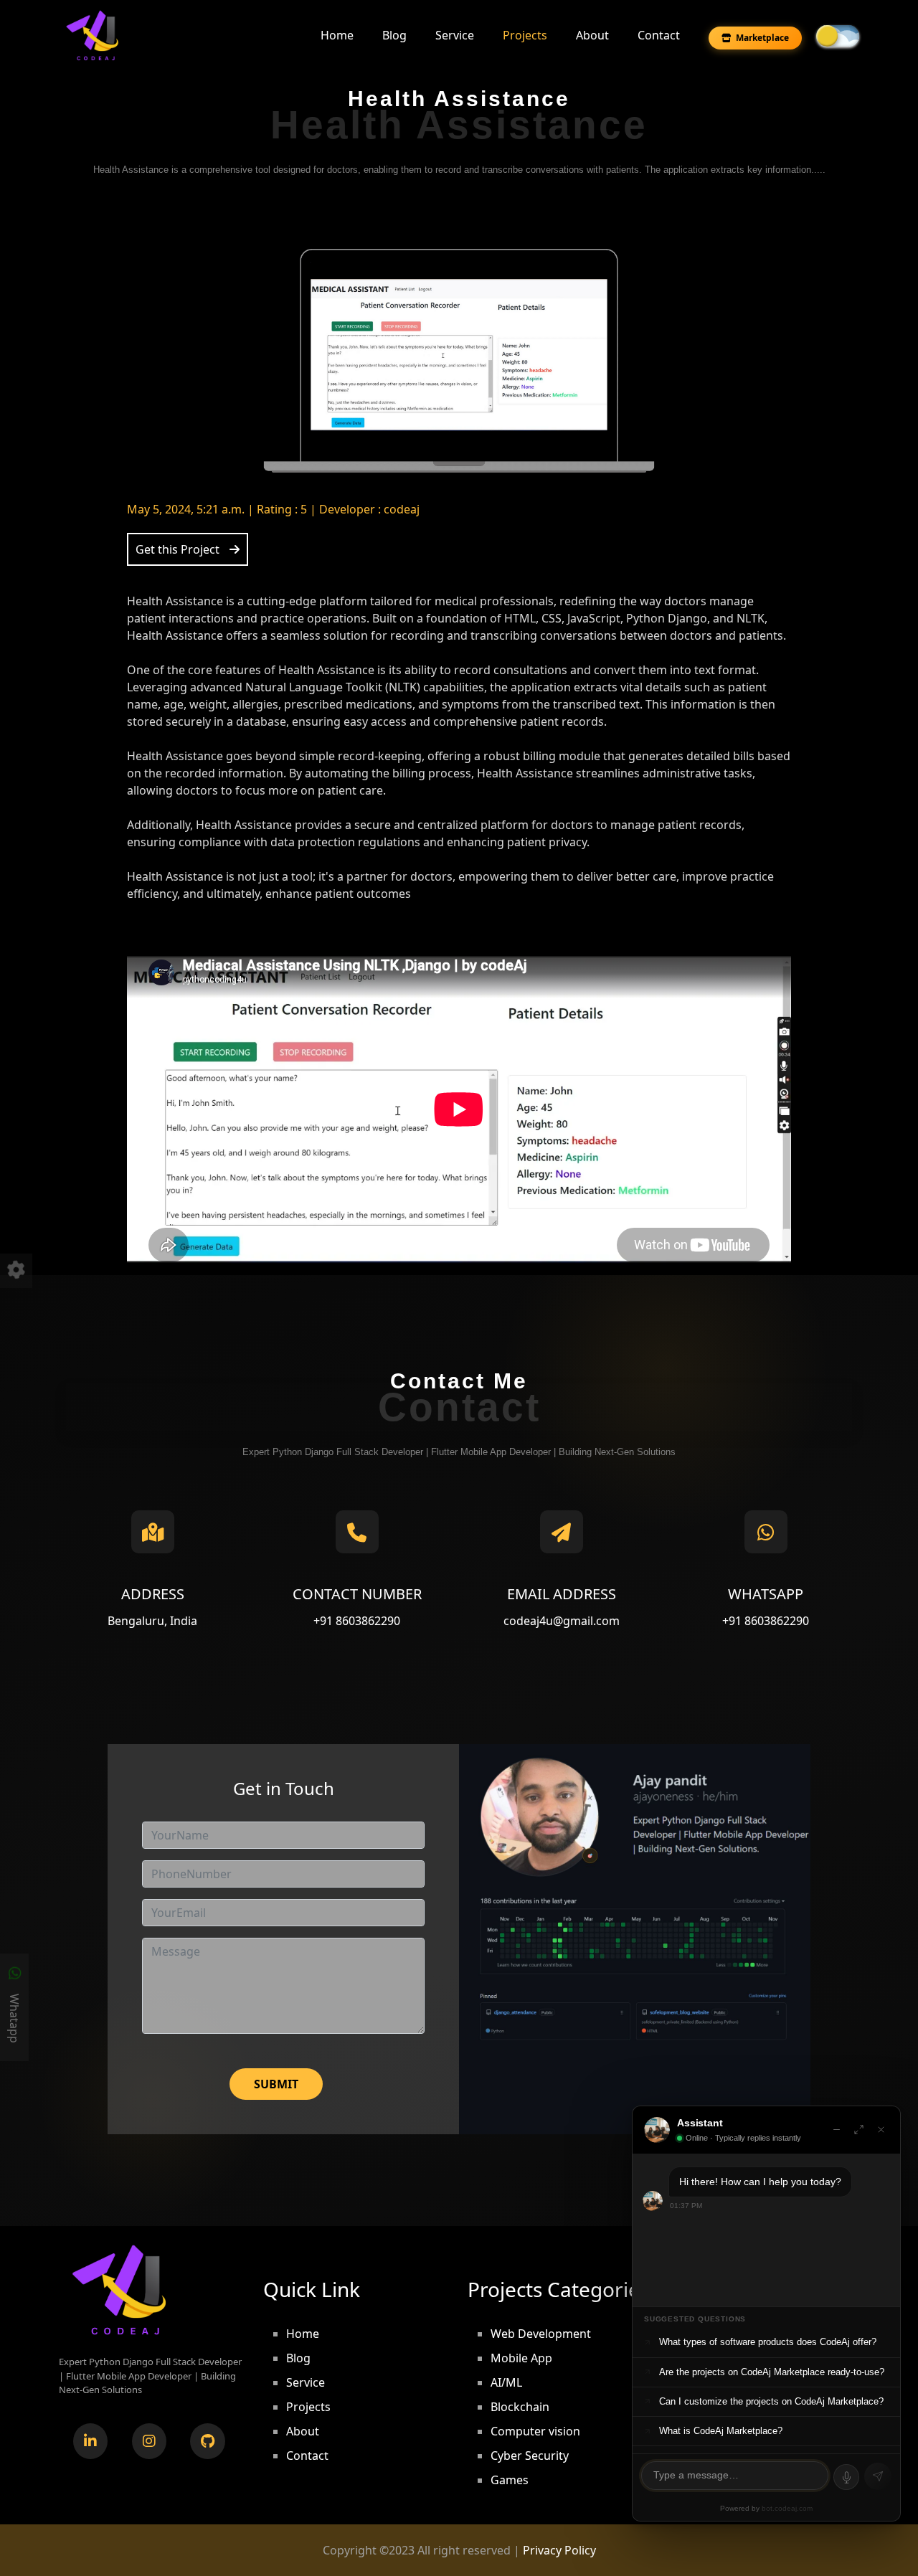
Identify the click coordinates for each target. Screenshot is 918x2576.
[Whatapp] (21, 1976)
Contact (659, 35)
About (592, 35)
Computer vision (535, 2431)
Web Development (541, 2334)
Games (510, 2480)
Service (455, 35)
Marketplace (762, 38)
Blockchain (520, 2407)
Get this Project (179, 549)
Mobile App (521, 2358)
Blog (394, 35)
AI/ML (506, 2382)
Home (337, 35)
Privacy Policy (559, 2550)
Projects (525, 35)
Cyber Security (530, 2456)
